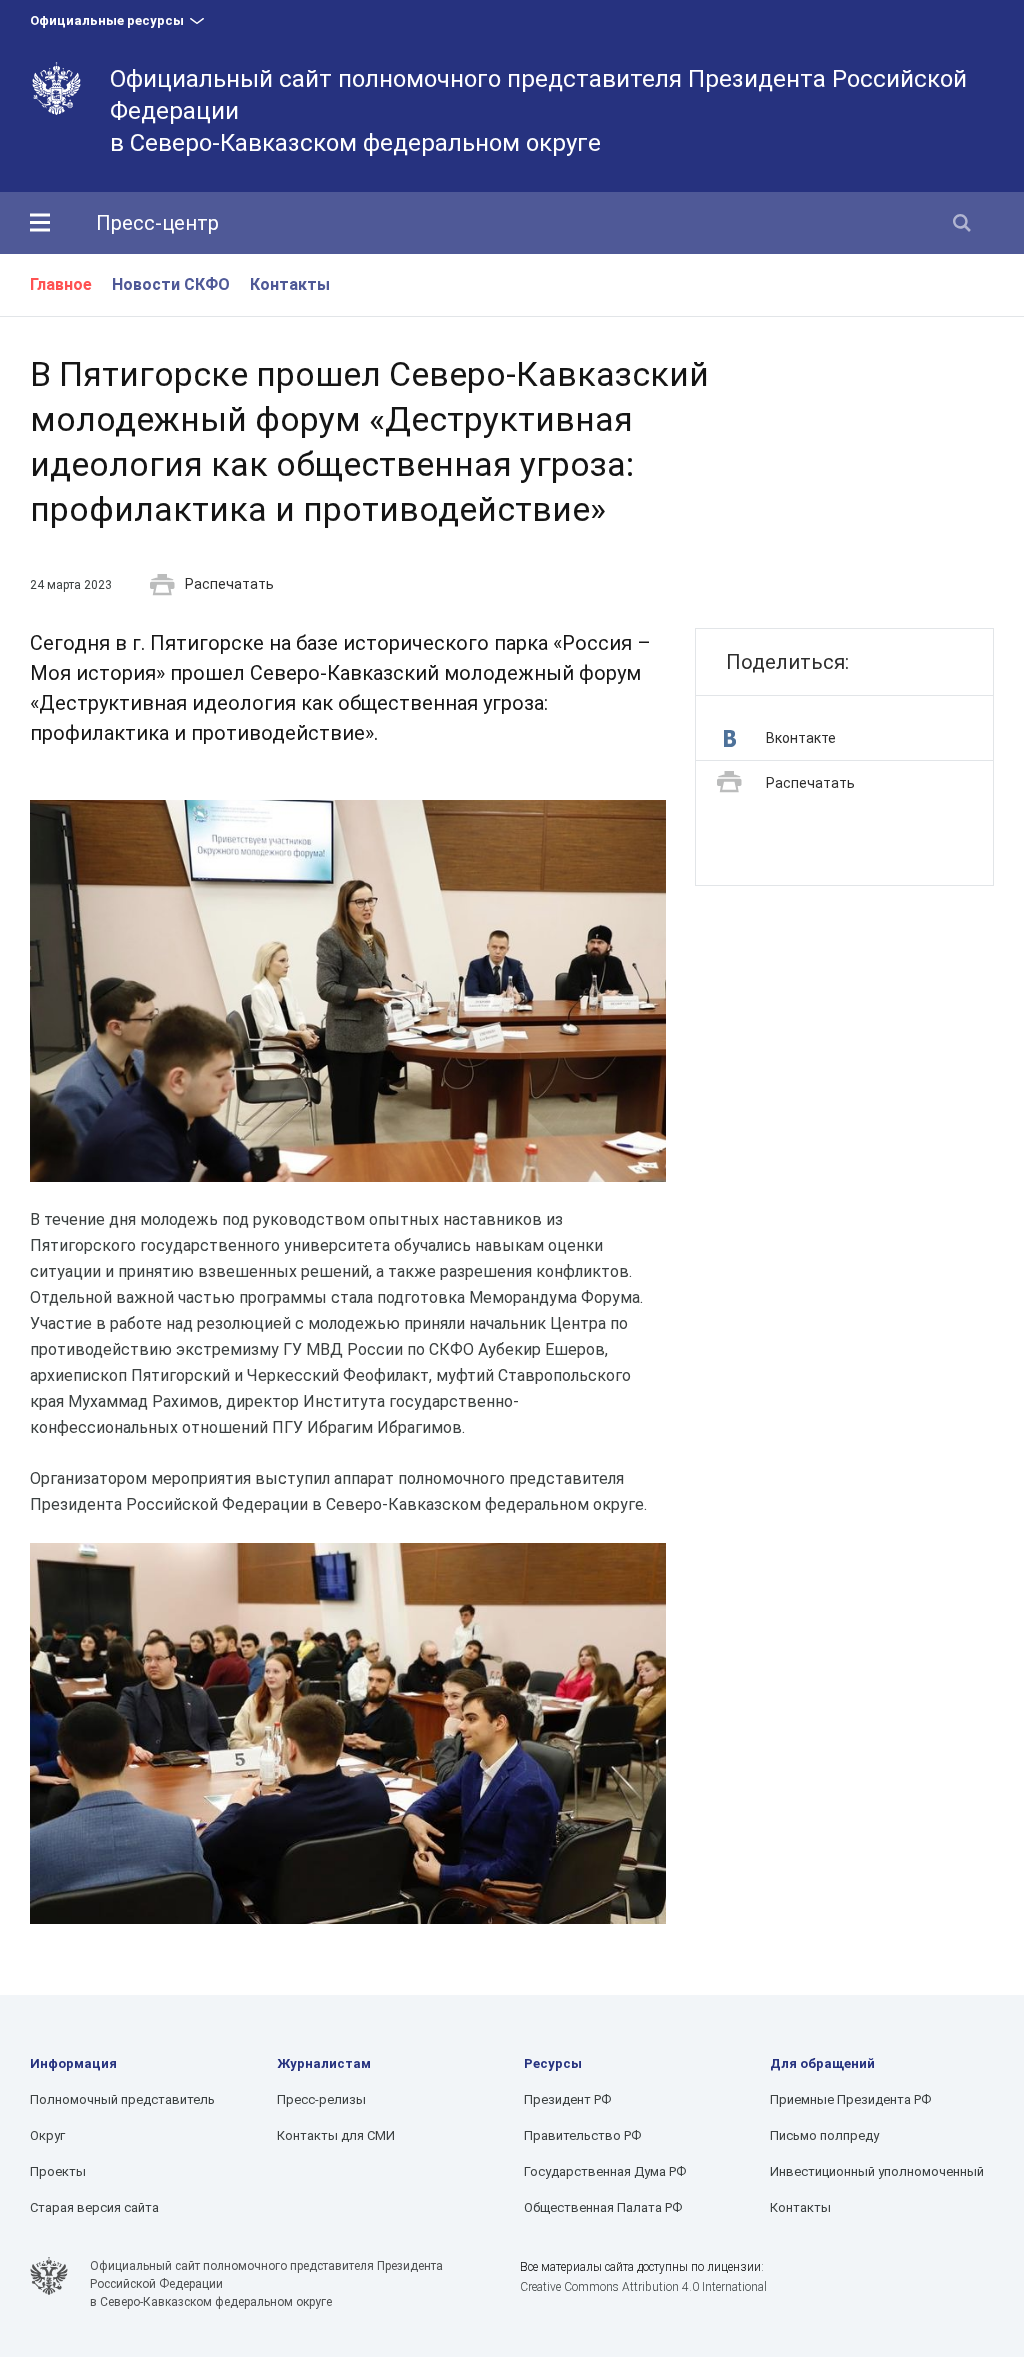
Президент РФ (567, 2099)
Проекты (58, 2171)
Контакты (290, 284)
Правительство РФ (582, 2135)
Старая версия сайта (94, 2207)
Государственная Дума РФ (605, 2171)
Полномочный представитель (122, 2099)
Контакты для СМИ (336, 2135)
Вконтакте (801, 738)
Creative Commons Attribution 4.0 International (643, 2287)
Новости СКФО (171, 284)
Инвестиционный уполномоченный (877, 2171)
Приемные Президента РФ (850, 2099)
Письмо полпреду (824, 2135)
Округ (47, 2135)
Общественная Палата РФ (603, 2207)
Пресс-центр (157, 223)
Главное (61, 284)
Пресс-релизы (321, 2099)
